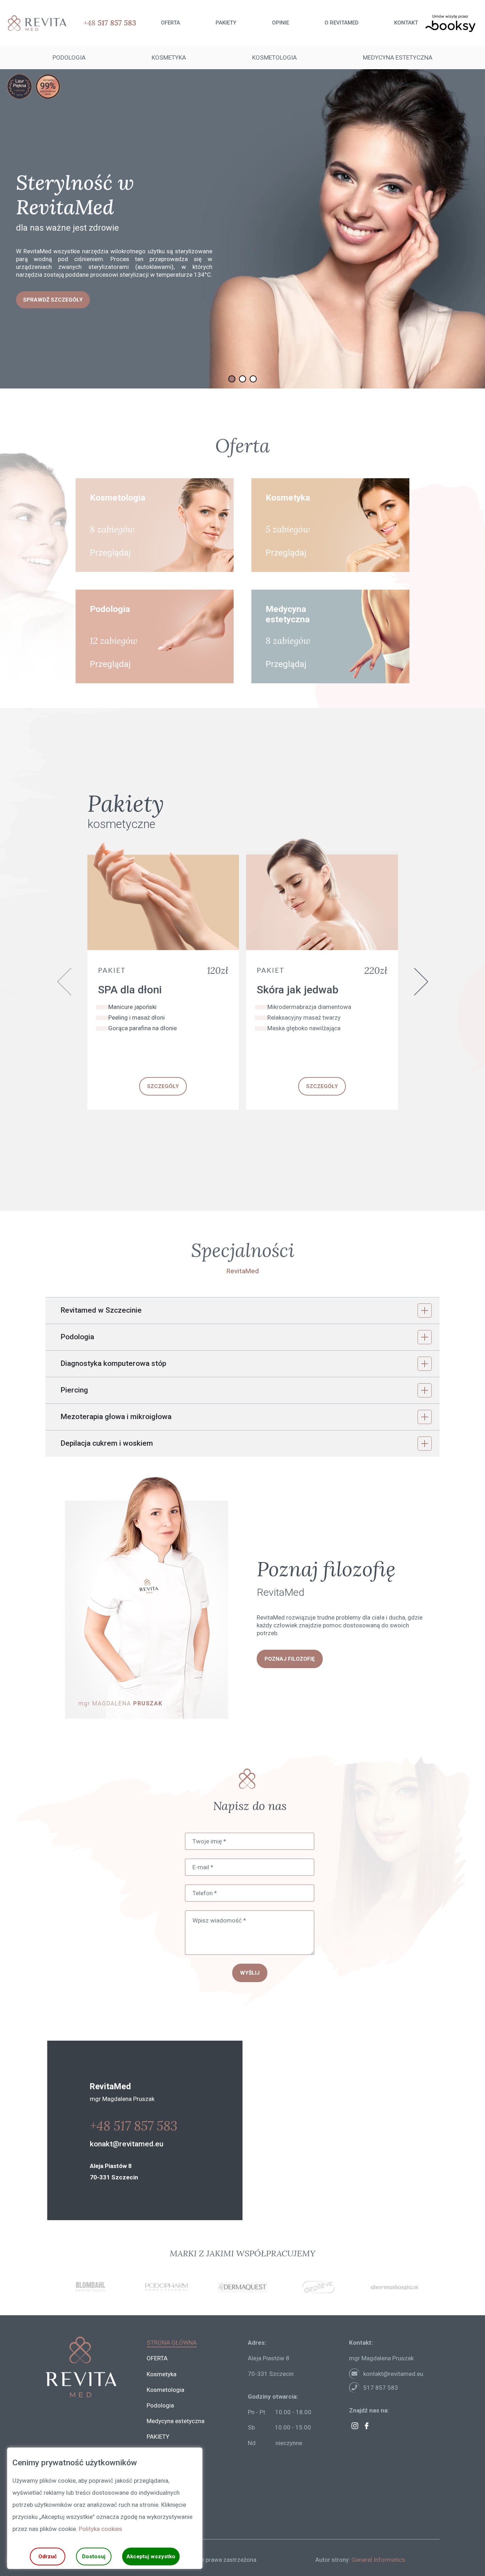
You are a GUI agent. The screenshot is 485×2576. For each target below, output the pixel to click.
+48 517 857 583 (134, 2126)
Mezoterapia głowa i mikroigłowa (116, 1417)
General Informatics (378, 2560)
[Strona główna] (34, 23)
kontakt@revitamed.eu (393, 2374)
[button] (232, 379)
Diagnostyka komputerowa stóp (113, 1363)
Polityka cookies (100, 2529)
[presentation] (64, 982)
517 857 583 (381, 2388)
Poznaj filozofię (290, 1659)
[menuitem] (170, 23)
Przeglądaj (110, 553)
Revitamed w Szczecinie (101, 1310)
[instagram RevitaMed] (355, 2426)
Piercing (74, 1390)
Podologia (77, 1337)
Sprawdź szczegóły (53, 304)
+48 (110, 23)
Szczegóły (163, 1086)
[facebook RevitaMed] (367, 2426)
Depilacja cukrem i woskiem (107, 1443)
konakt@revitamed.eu (127, 2144)
